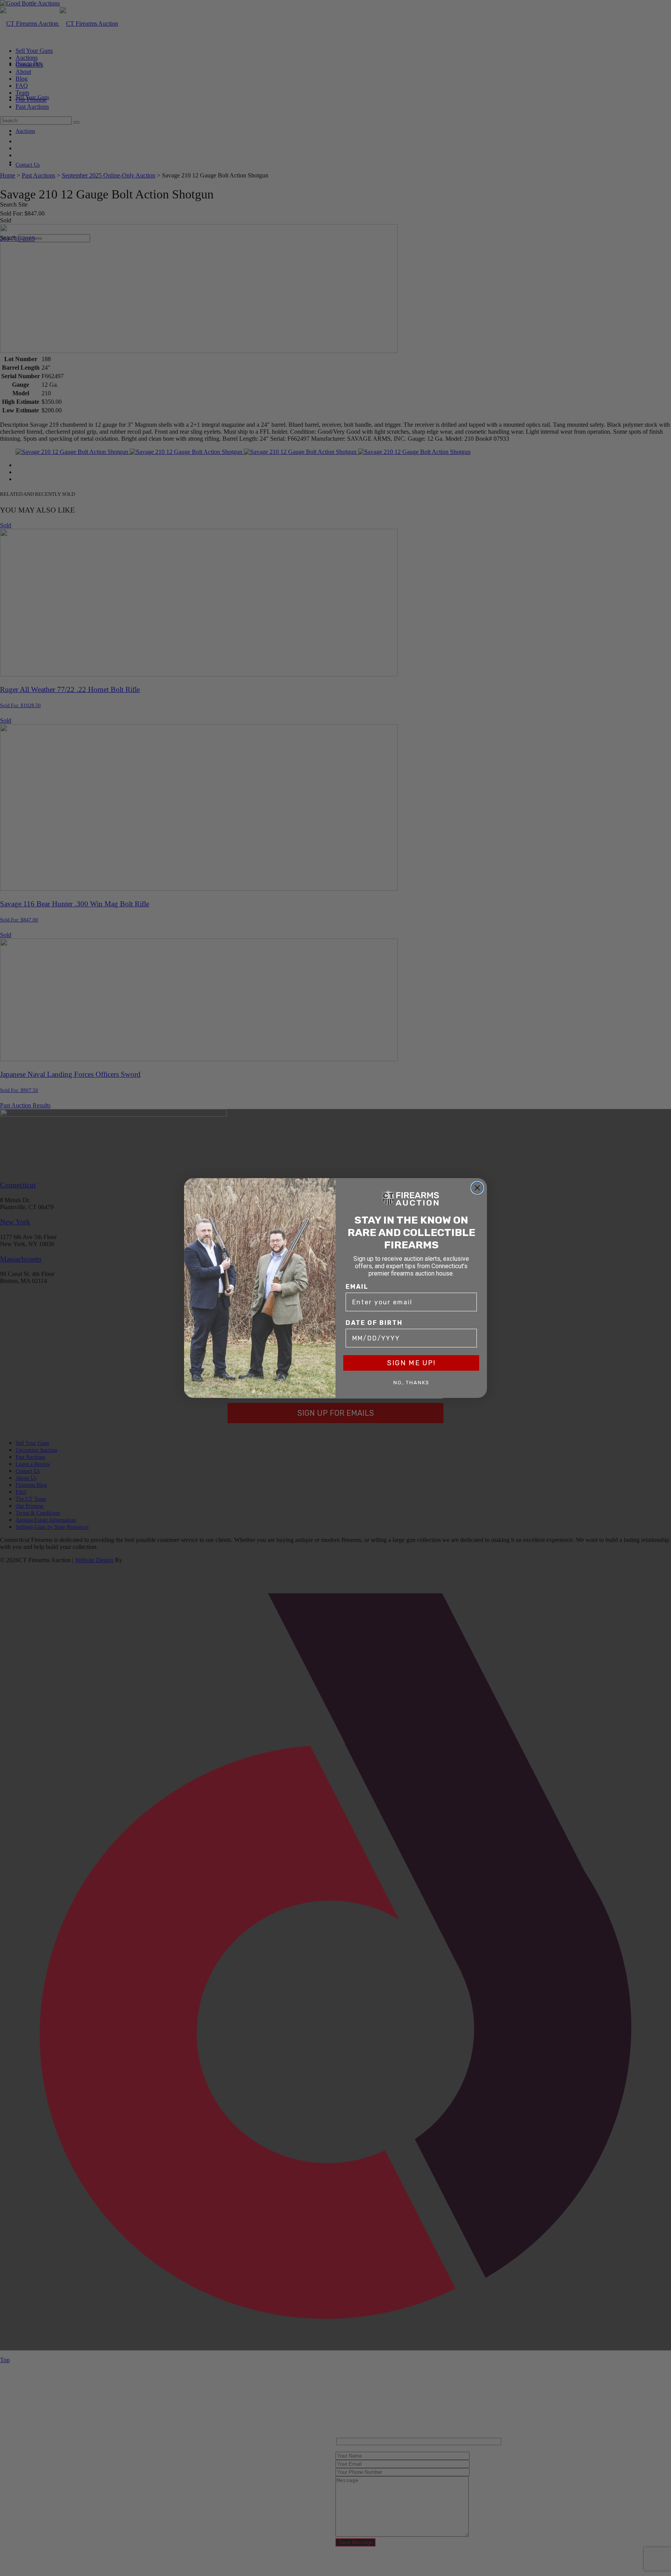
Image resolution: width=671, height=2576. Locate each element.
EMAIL (357, 1287)
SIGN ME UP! (411, 1363)
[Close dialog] (477, 1188)
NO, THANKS (411, 1383)
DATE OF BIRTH (374, 1323)
